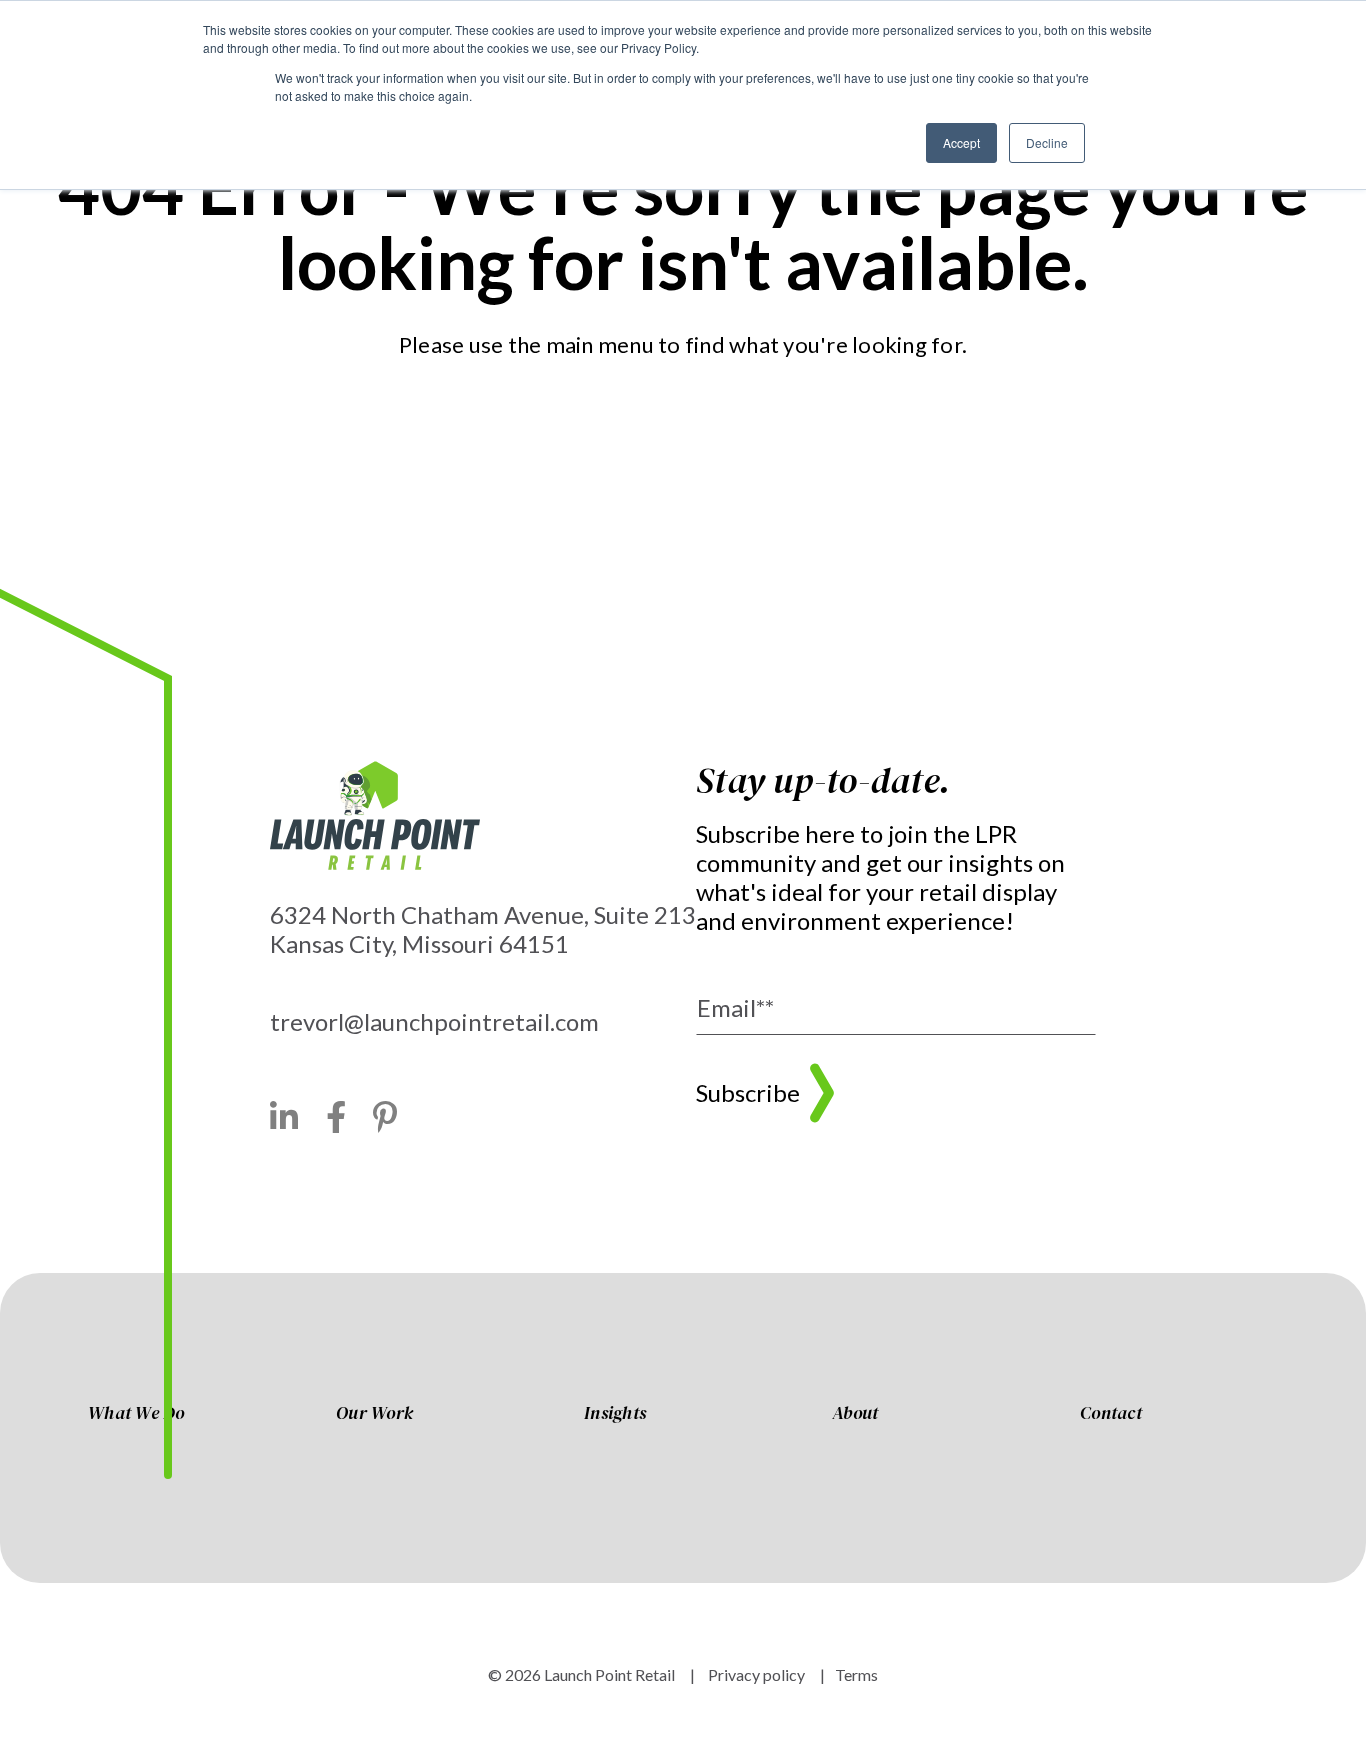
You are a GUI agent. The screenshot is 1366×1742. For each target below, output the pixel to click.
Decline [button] (1047, 142)
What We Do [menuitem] (136, 1414)
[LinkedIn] (284, 1117)
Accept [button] (961, 142)
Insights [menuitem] (615, 1414)
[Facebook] (336, 1117)
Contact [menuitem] (1111, 1414)
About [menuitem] (855, 1414)
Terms (856, 1674)
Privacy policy (755, 1674)
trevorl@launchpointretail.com (434, 1021)
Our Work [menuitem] (374, 1414)
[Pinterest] (385, 1117)
